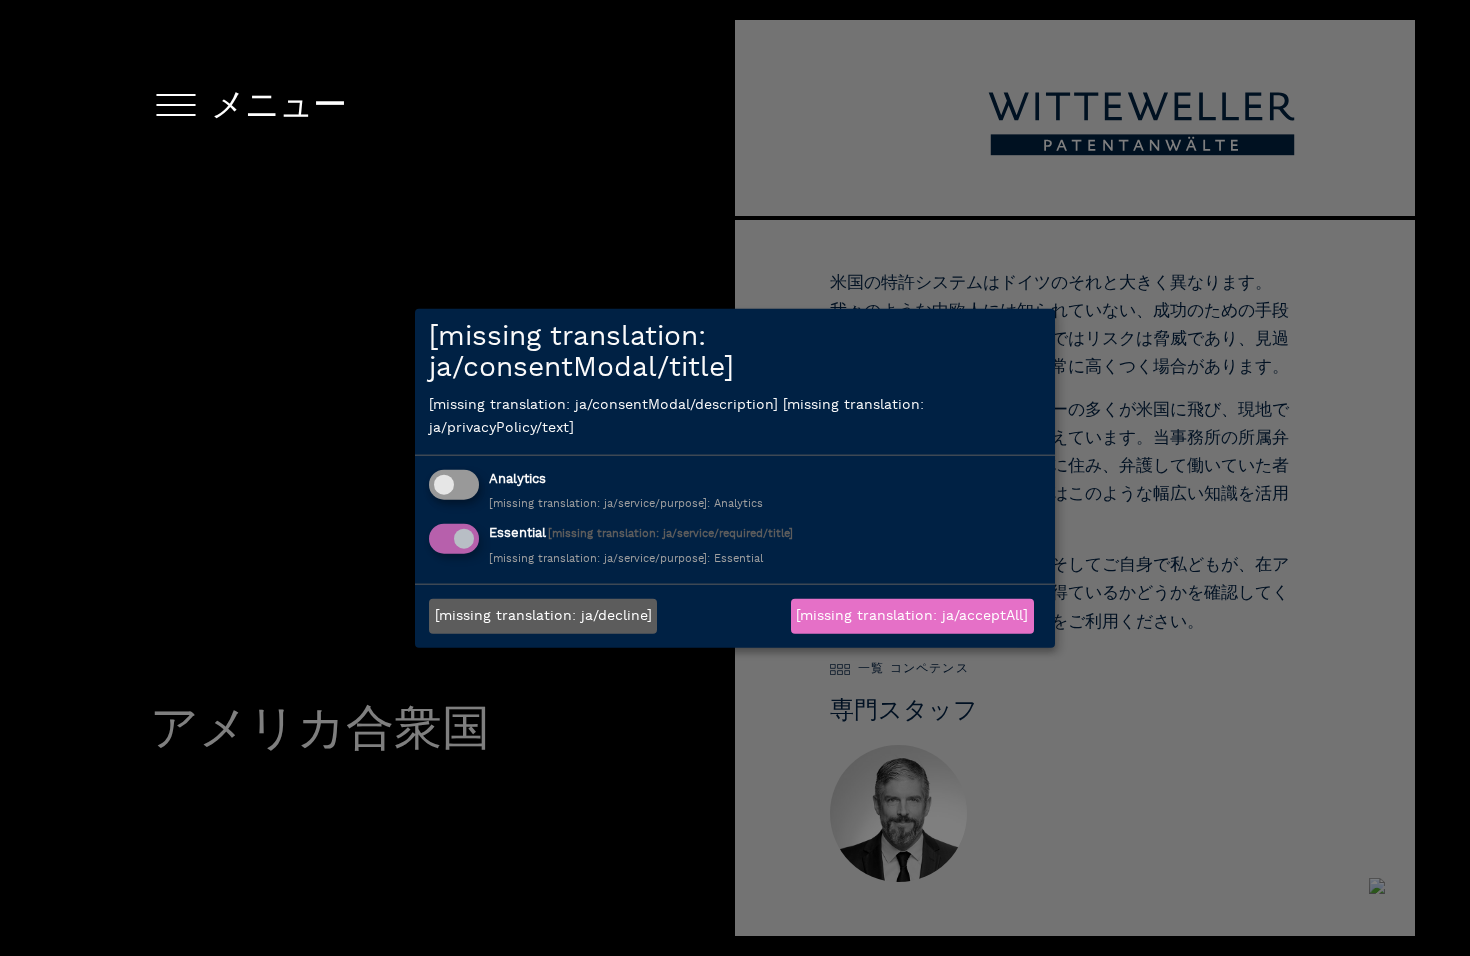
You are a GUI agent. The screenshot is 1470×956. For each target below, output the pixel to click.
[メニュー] (176, 109)
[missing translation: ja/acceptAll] (912, 616)
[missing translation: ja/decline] (543, 616)
